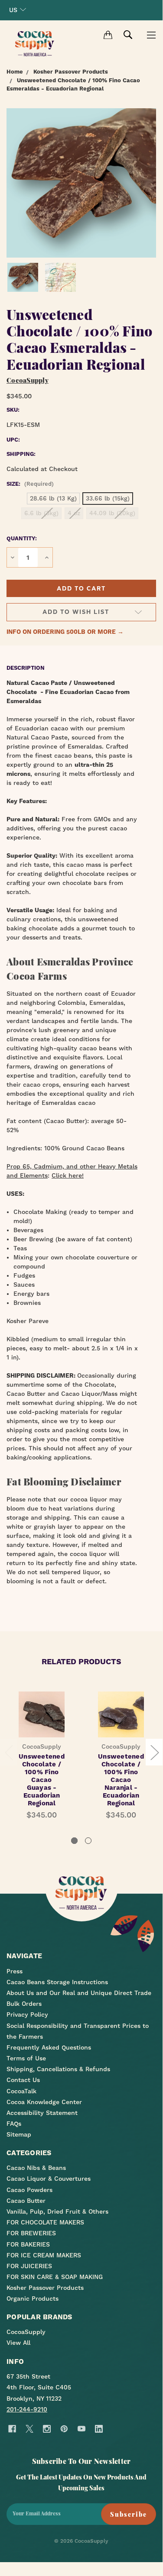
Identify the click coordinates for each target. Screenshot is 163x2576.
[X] (29, 2429)
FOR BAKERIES (28, 2244)
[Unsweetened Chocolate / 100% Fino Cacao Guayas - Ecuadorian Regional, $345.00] (42, 1714)
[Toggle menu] (151, 35)
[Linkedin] (99, 2429)
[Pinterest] (64, 2429)
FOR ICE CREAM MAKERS (44, 2255)
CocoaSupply (26, 2332)
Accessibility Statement (42, 2113)
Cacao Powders (29, 2190)
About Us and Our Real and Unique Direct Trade (79, 1993)
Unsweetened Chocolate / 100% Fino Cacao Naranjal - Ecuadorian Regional (121, 1780)
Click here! (68, 1175)
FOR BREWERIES (31, 2233)
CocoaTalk (21, 2091)
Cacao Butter (26, 2201)
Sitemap (19, 2134)
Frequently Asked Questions (49, 2047)
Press (15, 1971)
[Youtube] (81, 2429)
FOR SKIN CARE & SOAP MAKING (55, 2277)
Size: (30, 484)
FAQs (14, 2124)
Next (154, 1752)
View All (18, 2343)
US (13, 10)
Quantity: (22, 538)
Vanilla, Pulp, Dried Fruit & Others (57, 2211)
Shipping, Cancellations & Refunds (58, 2069)
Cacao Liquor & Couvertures (49, 2179)
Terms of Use (26, 2058)
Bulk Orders (24, 2004)
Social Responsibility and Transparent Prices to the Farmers (78, 2031)
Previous (9, 1752)
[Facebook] (12, 2429)
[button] (81, 588)
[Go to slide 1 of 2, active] (74, 1841)
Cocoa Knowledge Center (44, 2102)
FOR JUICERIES (29, 2266)
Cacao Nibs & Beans (36, 2168)
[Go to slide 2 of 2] (88, 1841)
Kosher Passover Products (45, 2288)
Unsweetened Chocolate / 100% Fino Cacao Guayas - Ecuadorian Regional (42, 1780)
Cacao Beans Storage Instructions (57, 1982)
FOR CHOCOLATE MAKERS (45, 2222)
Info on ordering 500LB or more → (65, 632)
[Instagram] (47, 2429)
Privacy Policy (27, 2014)
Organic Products (33, 2298)
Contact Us (23, 2080)
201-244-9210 (27, 2409)
